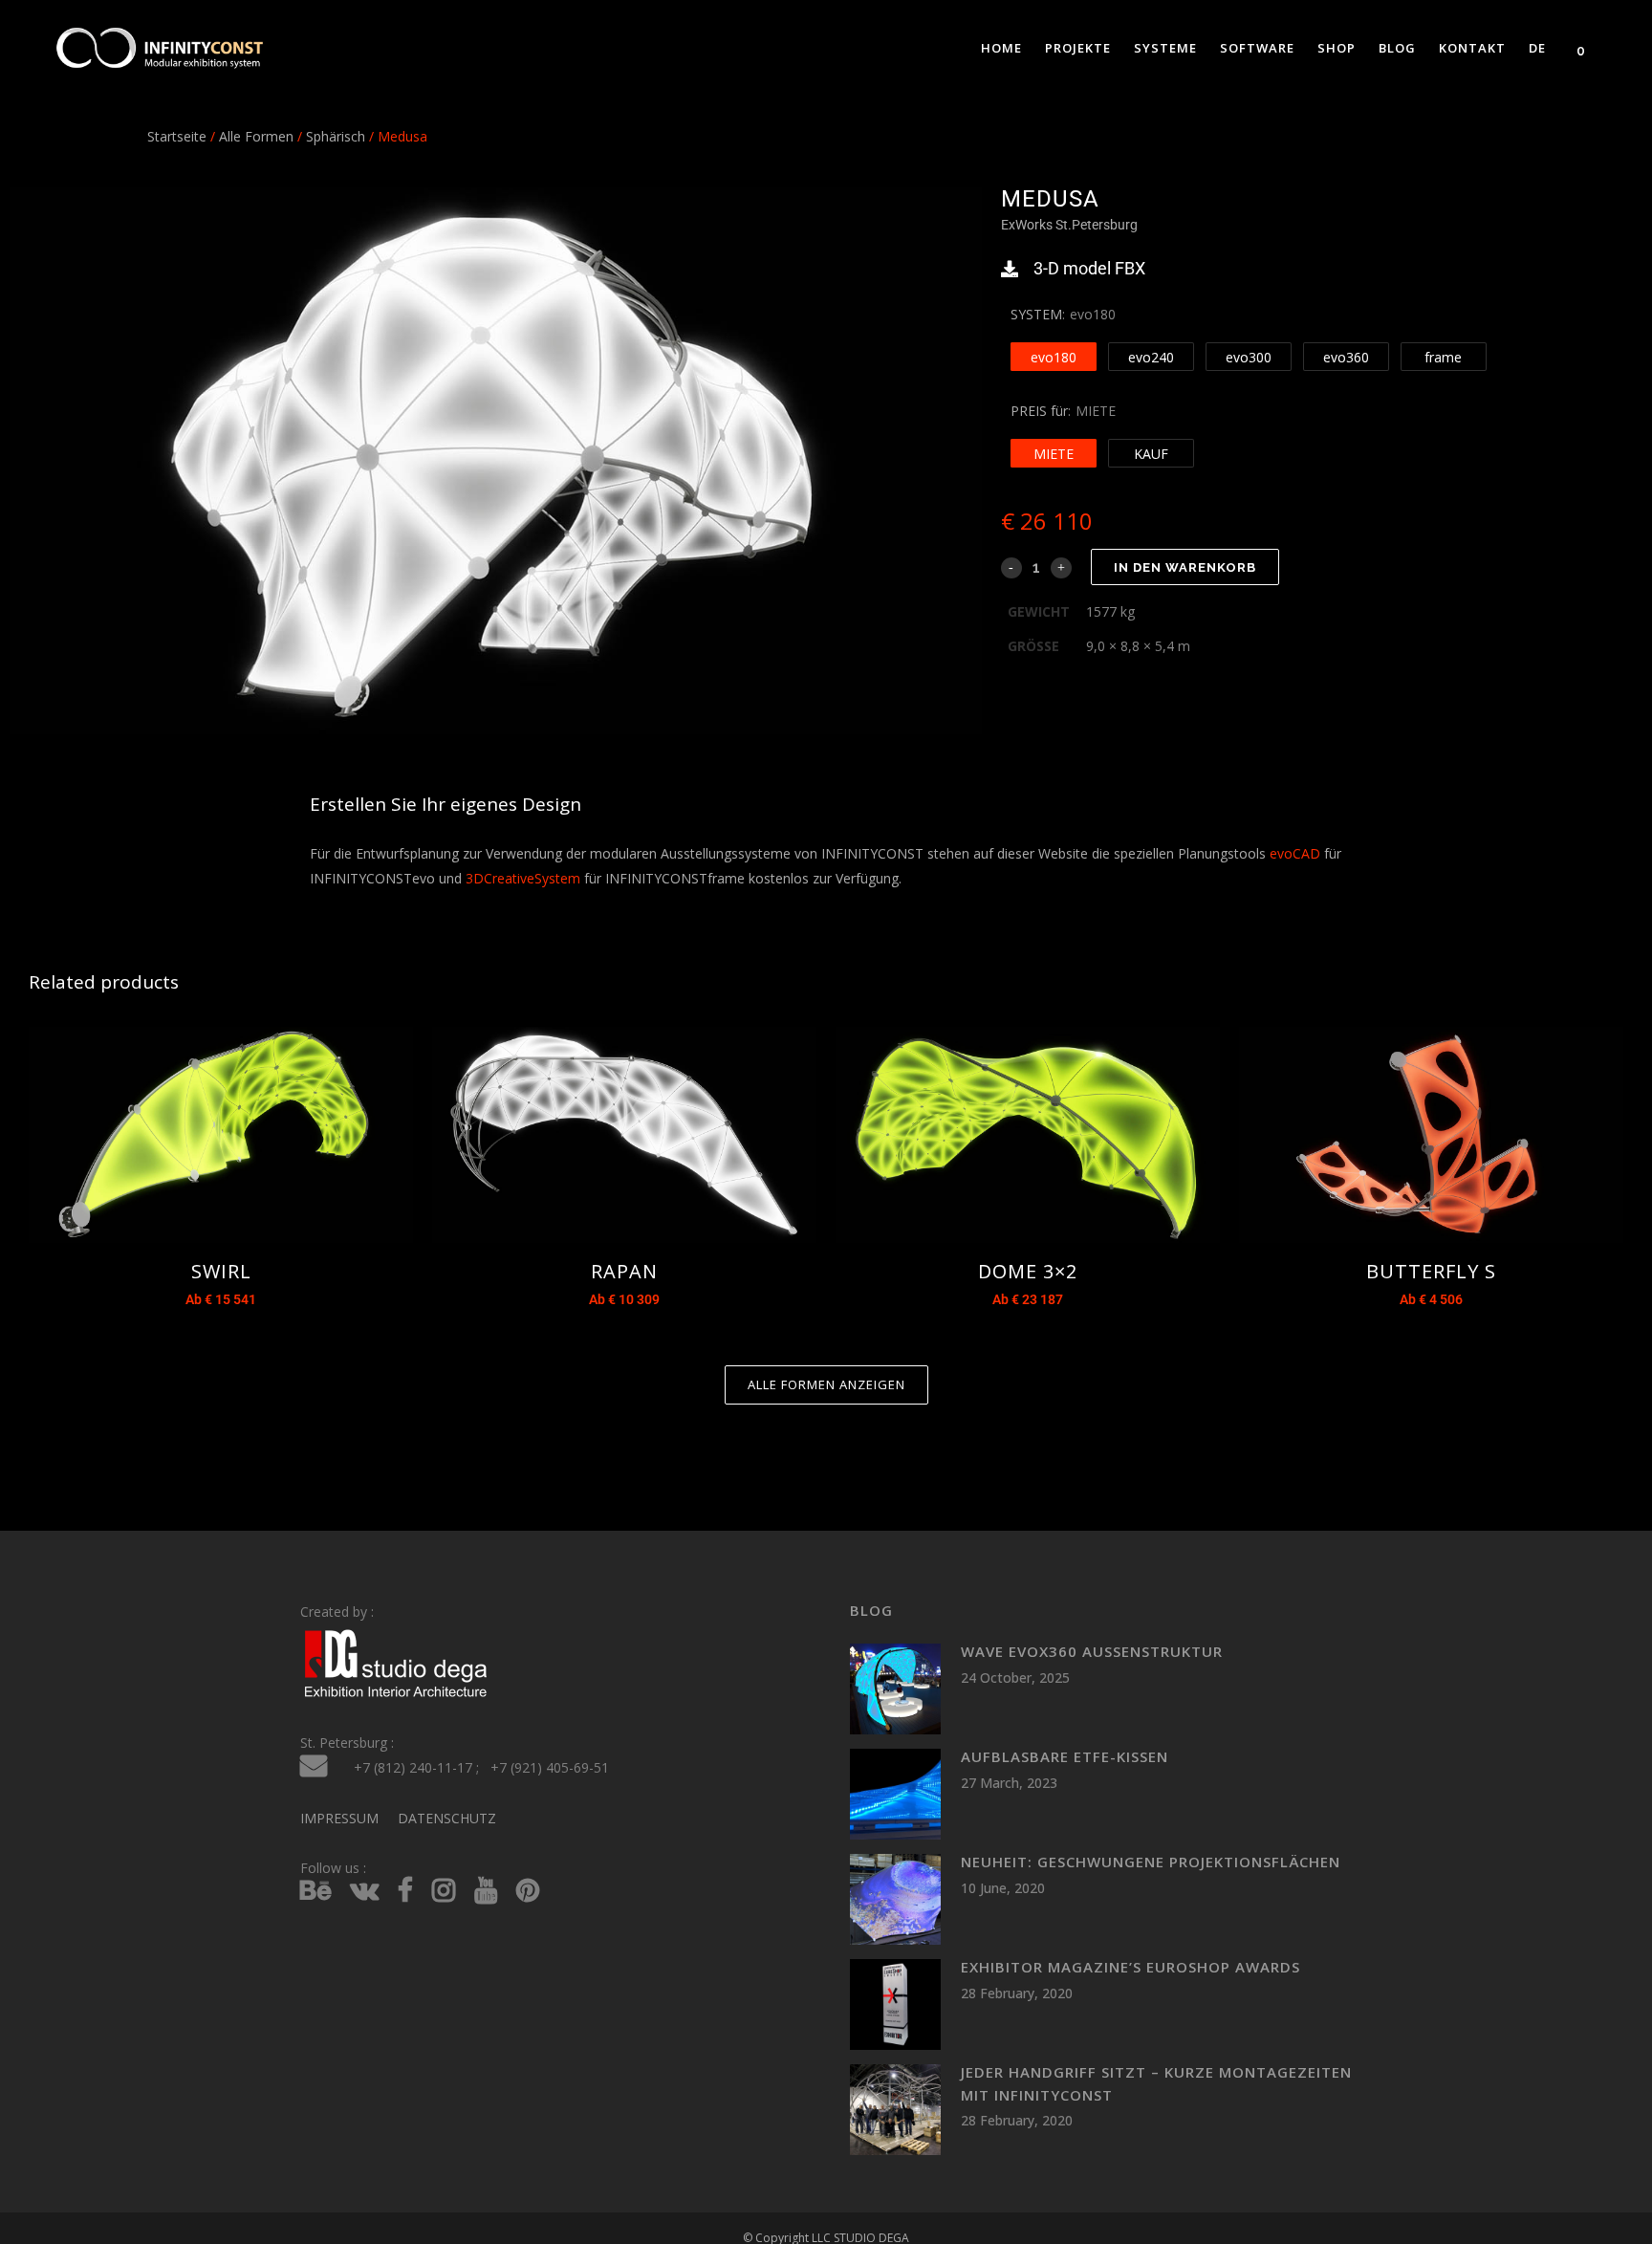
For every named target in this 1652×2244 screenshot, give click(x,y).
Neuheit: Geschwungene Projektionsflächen (1151, 1862)
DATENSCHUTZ (447, 1818)
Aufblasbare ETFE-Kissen (1065, 1756)
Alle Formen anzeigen (826, 1384)
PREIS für (1039, 411)
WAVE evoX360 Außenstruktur (1092, 1651)
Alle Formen (256, 136)
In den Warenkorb (1185, 567)
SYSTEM (1036, 314)
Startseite (177, 136)
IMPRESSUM (339, 1818)
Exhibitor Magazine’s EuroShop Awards (1130, 1967)
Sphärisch (336, 136)
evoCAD (1295, 853)
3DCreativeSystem (523, 878)
